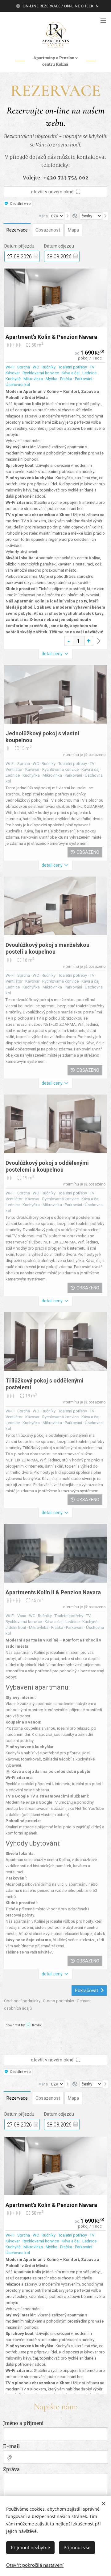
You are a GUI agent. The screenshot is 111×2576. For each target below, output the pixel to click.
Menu (103, 20)
